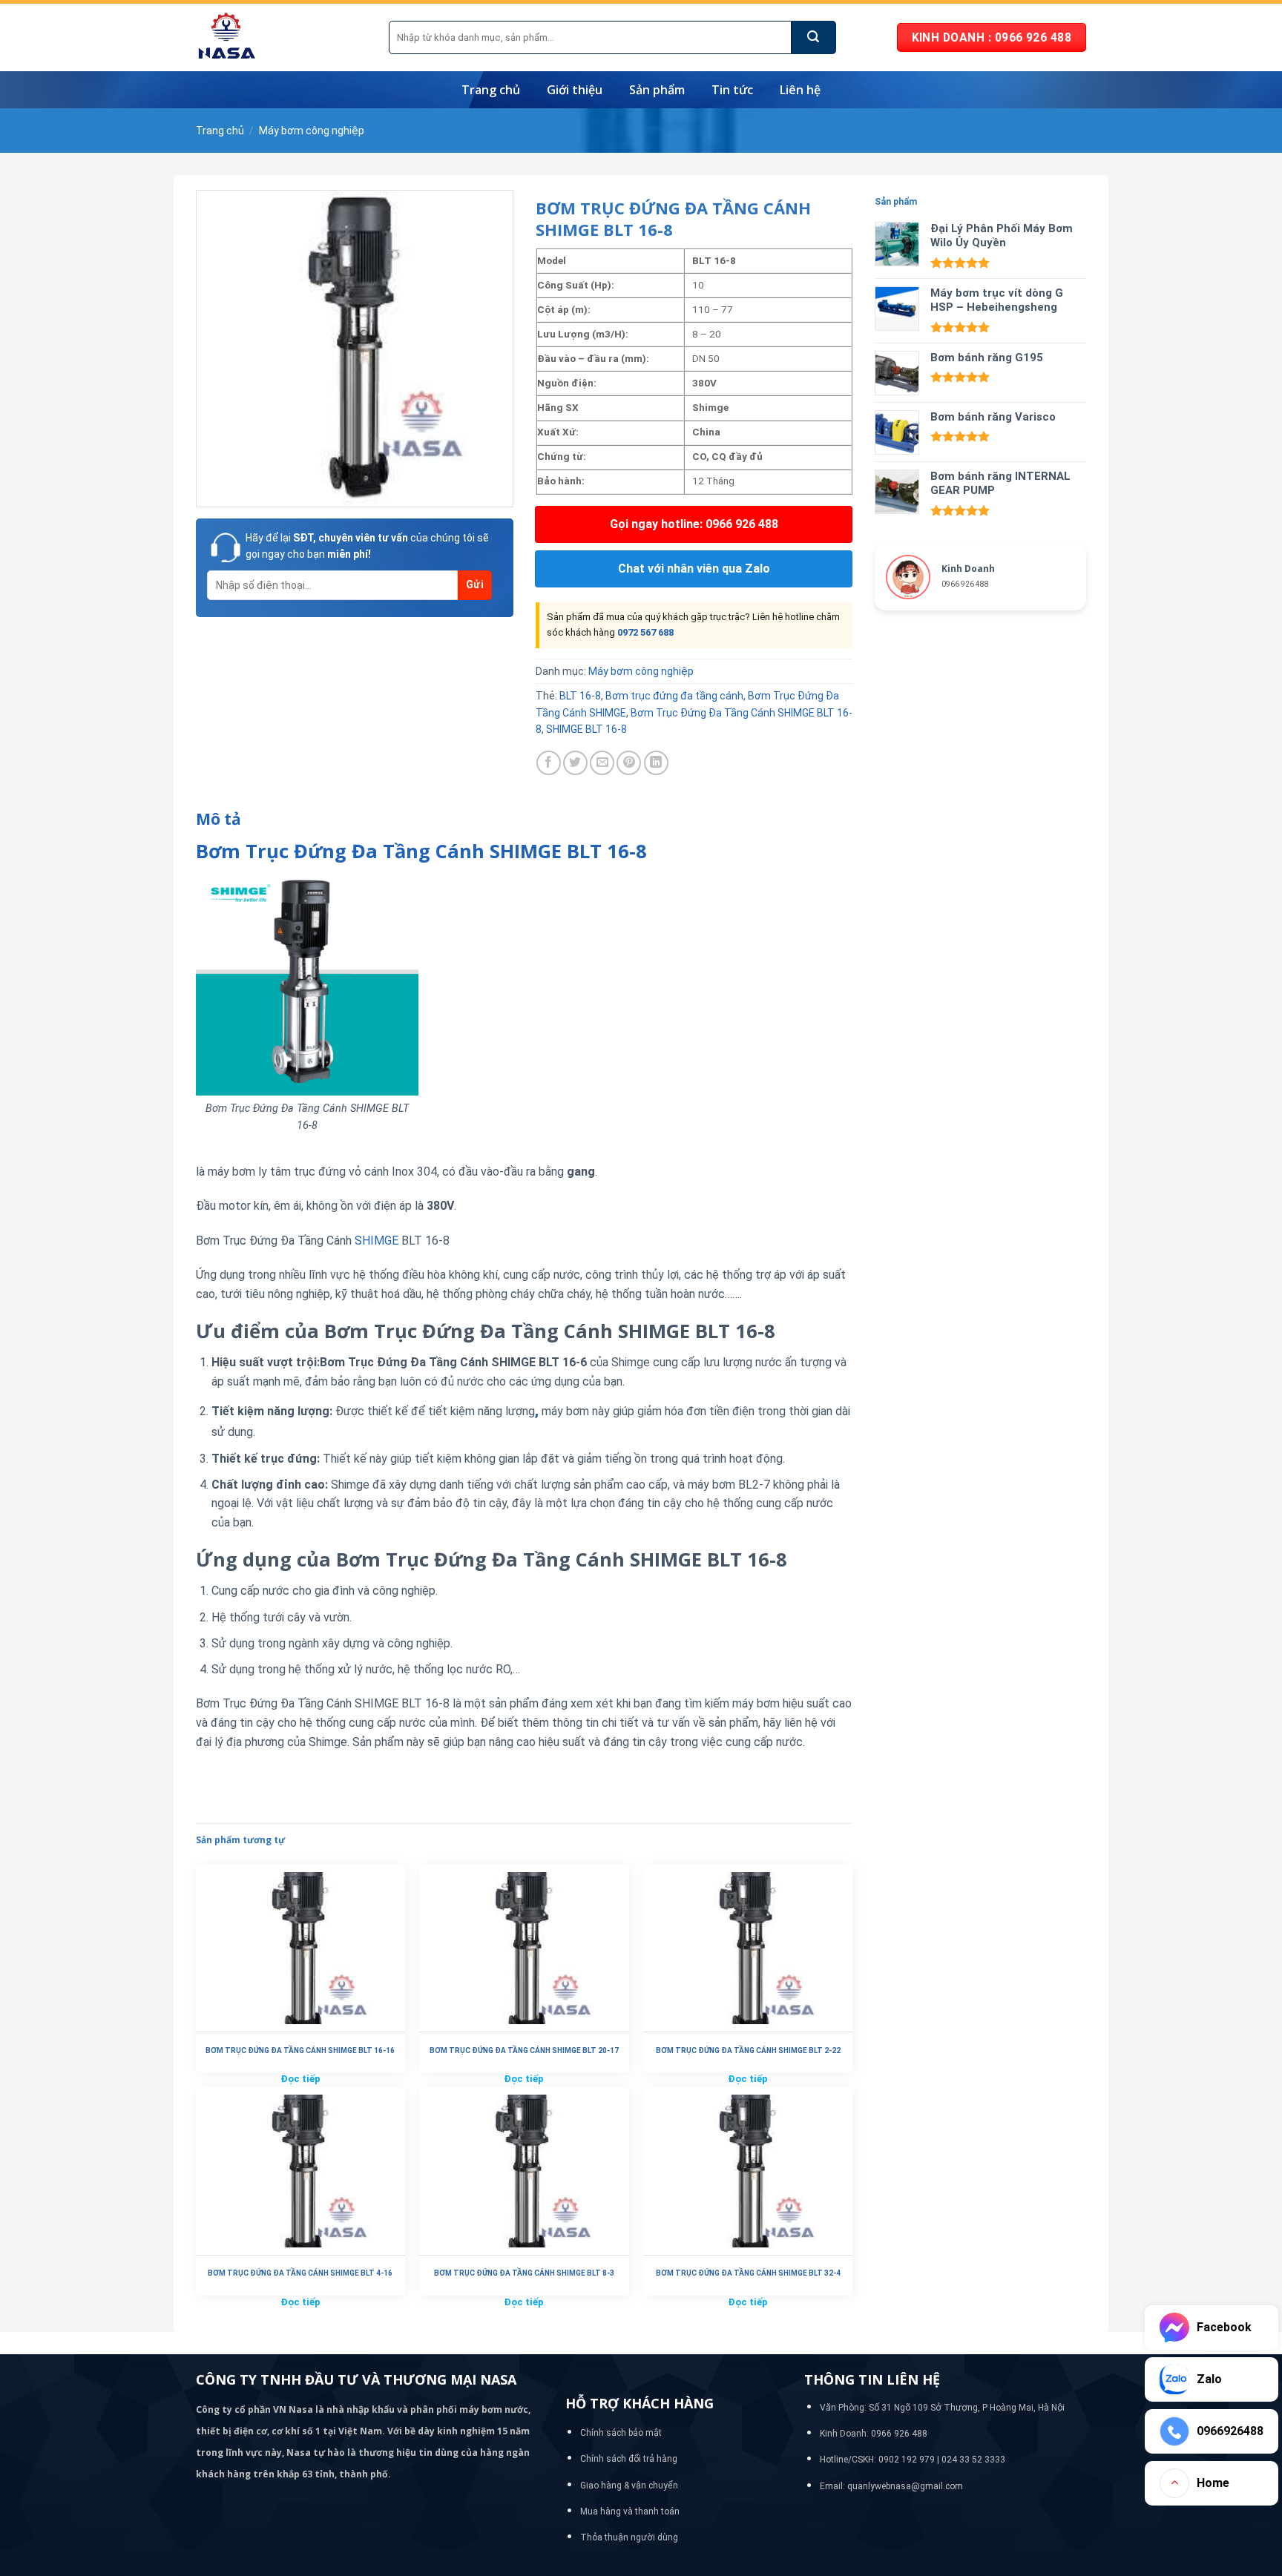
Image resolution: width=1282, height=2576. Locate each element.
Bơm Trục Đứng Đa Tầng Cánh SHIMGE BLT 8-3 (524, 2273)
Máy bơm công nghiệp (312, 131)
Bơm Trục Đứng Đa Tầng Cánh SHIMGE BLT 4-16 (300, 2273)
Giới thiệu (575, 90)
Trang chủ (491, 90)
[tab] (218, 820)
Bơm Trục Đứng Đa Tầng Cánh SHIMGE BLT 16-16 (300, 2050)
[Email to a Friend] (602, 763)
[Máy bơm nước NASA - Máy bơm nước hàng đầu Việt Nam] (281, 37)
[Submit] (814, 37)
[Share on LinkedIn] (656, 763)
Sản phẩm (657, 90)
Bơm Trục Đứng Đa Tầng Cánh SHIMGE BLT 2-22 (748, 2050)
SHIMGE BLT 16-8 (586, 729)
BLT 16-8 (580, 696)
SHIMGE (377, 1241)
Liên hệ (800, 90)
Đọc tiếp (300, 2079)
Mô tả (218, 819)
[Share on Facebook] (549, 763)
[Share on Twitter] (575, 763)
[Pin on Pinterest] (629, 763)
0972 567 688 (645, 632)
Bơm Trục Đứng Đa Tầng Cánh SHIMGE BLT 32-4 (748, 2273)
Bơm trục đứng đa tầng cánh (674, 696)
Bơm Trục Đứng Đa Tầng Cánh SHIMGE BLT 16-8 (421, 851)
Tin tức (732, 90)
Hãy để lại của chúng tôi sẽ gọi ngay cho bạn (367, 546)
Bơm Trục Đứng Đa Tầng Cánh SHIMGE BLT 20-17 (524, 2050)
